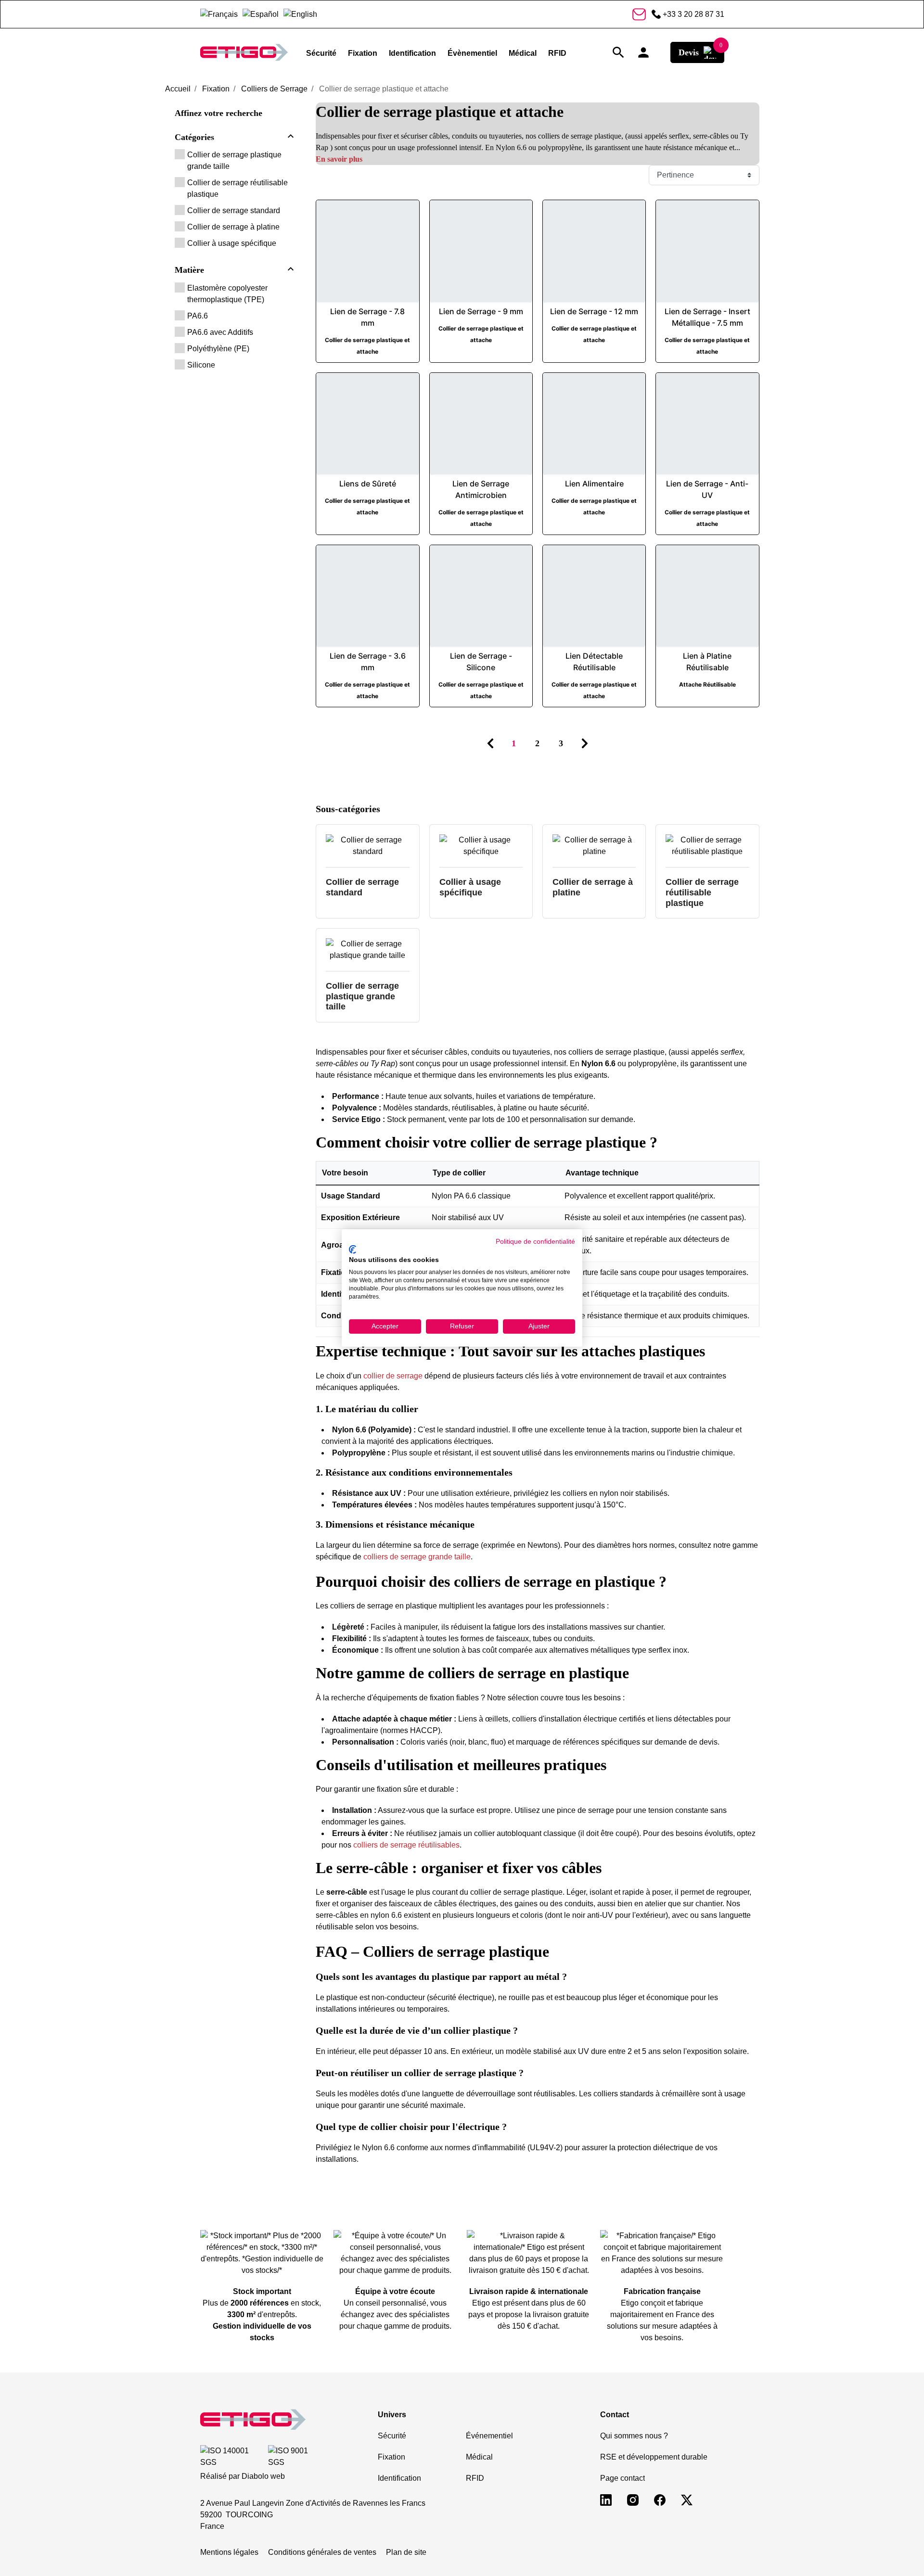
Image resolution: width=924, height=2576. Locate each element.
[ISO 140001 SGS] (232, 2457)
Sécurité (392, 2436)
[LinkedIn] (606, 2499)
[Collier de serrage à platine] (594, 851)
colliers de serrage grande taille (417, 1557)
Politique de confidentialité (535, 1242)
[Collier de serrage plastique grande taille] (367, 955)
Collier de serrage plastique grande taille (234, 160)
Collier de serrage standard (234, 210)
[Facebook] (660, 2499)
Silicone (201, 365)
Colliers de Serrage (274, 89)
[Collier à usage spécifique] (481, 851)
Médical (479, 2457)
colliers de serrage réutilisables (406, 1845)
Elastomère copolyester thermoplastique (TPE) (227, 294)
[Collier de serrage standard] (367, 851)
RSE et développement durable (654, 2457)
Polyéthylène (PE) (218, 349)
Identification (399, 2478)
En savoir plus (339, 159)
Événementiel (489, 2436)
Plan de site (406, 2552)
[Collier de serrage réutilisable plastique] (707, 851)
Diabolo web (263, 2476)
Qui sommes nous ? (634, 2436)
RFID (475, 2478)
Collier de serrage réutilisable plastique (237, 188)
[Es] (261, 14)
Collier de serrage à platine (233, 227)
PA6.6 (198, 316)
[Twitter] (687, 2499)
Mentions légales (229, 2552)
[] (291, 138)
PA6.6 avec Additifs (220, 332)
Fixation (216, 89)
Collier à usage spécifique (232, 243)
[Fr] (219, 14)
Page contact (622, 2478)
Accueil (178, 89)
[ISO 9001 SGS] (296, 2457)
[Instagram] (633, 2499)
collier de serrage (393, 1376)
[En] (300, 14)
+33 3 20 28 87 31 (693, 14)
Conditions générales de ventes (322, 2552)
